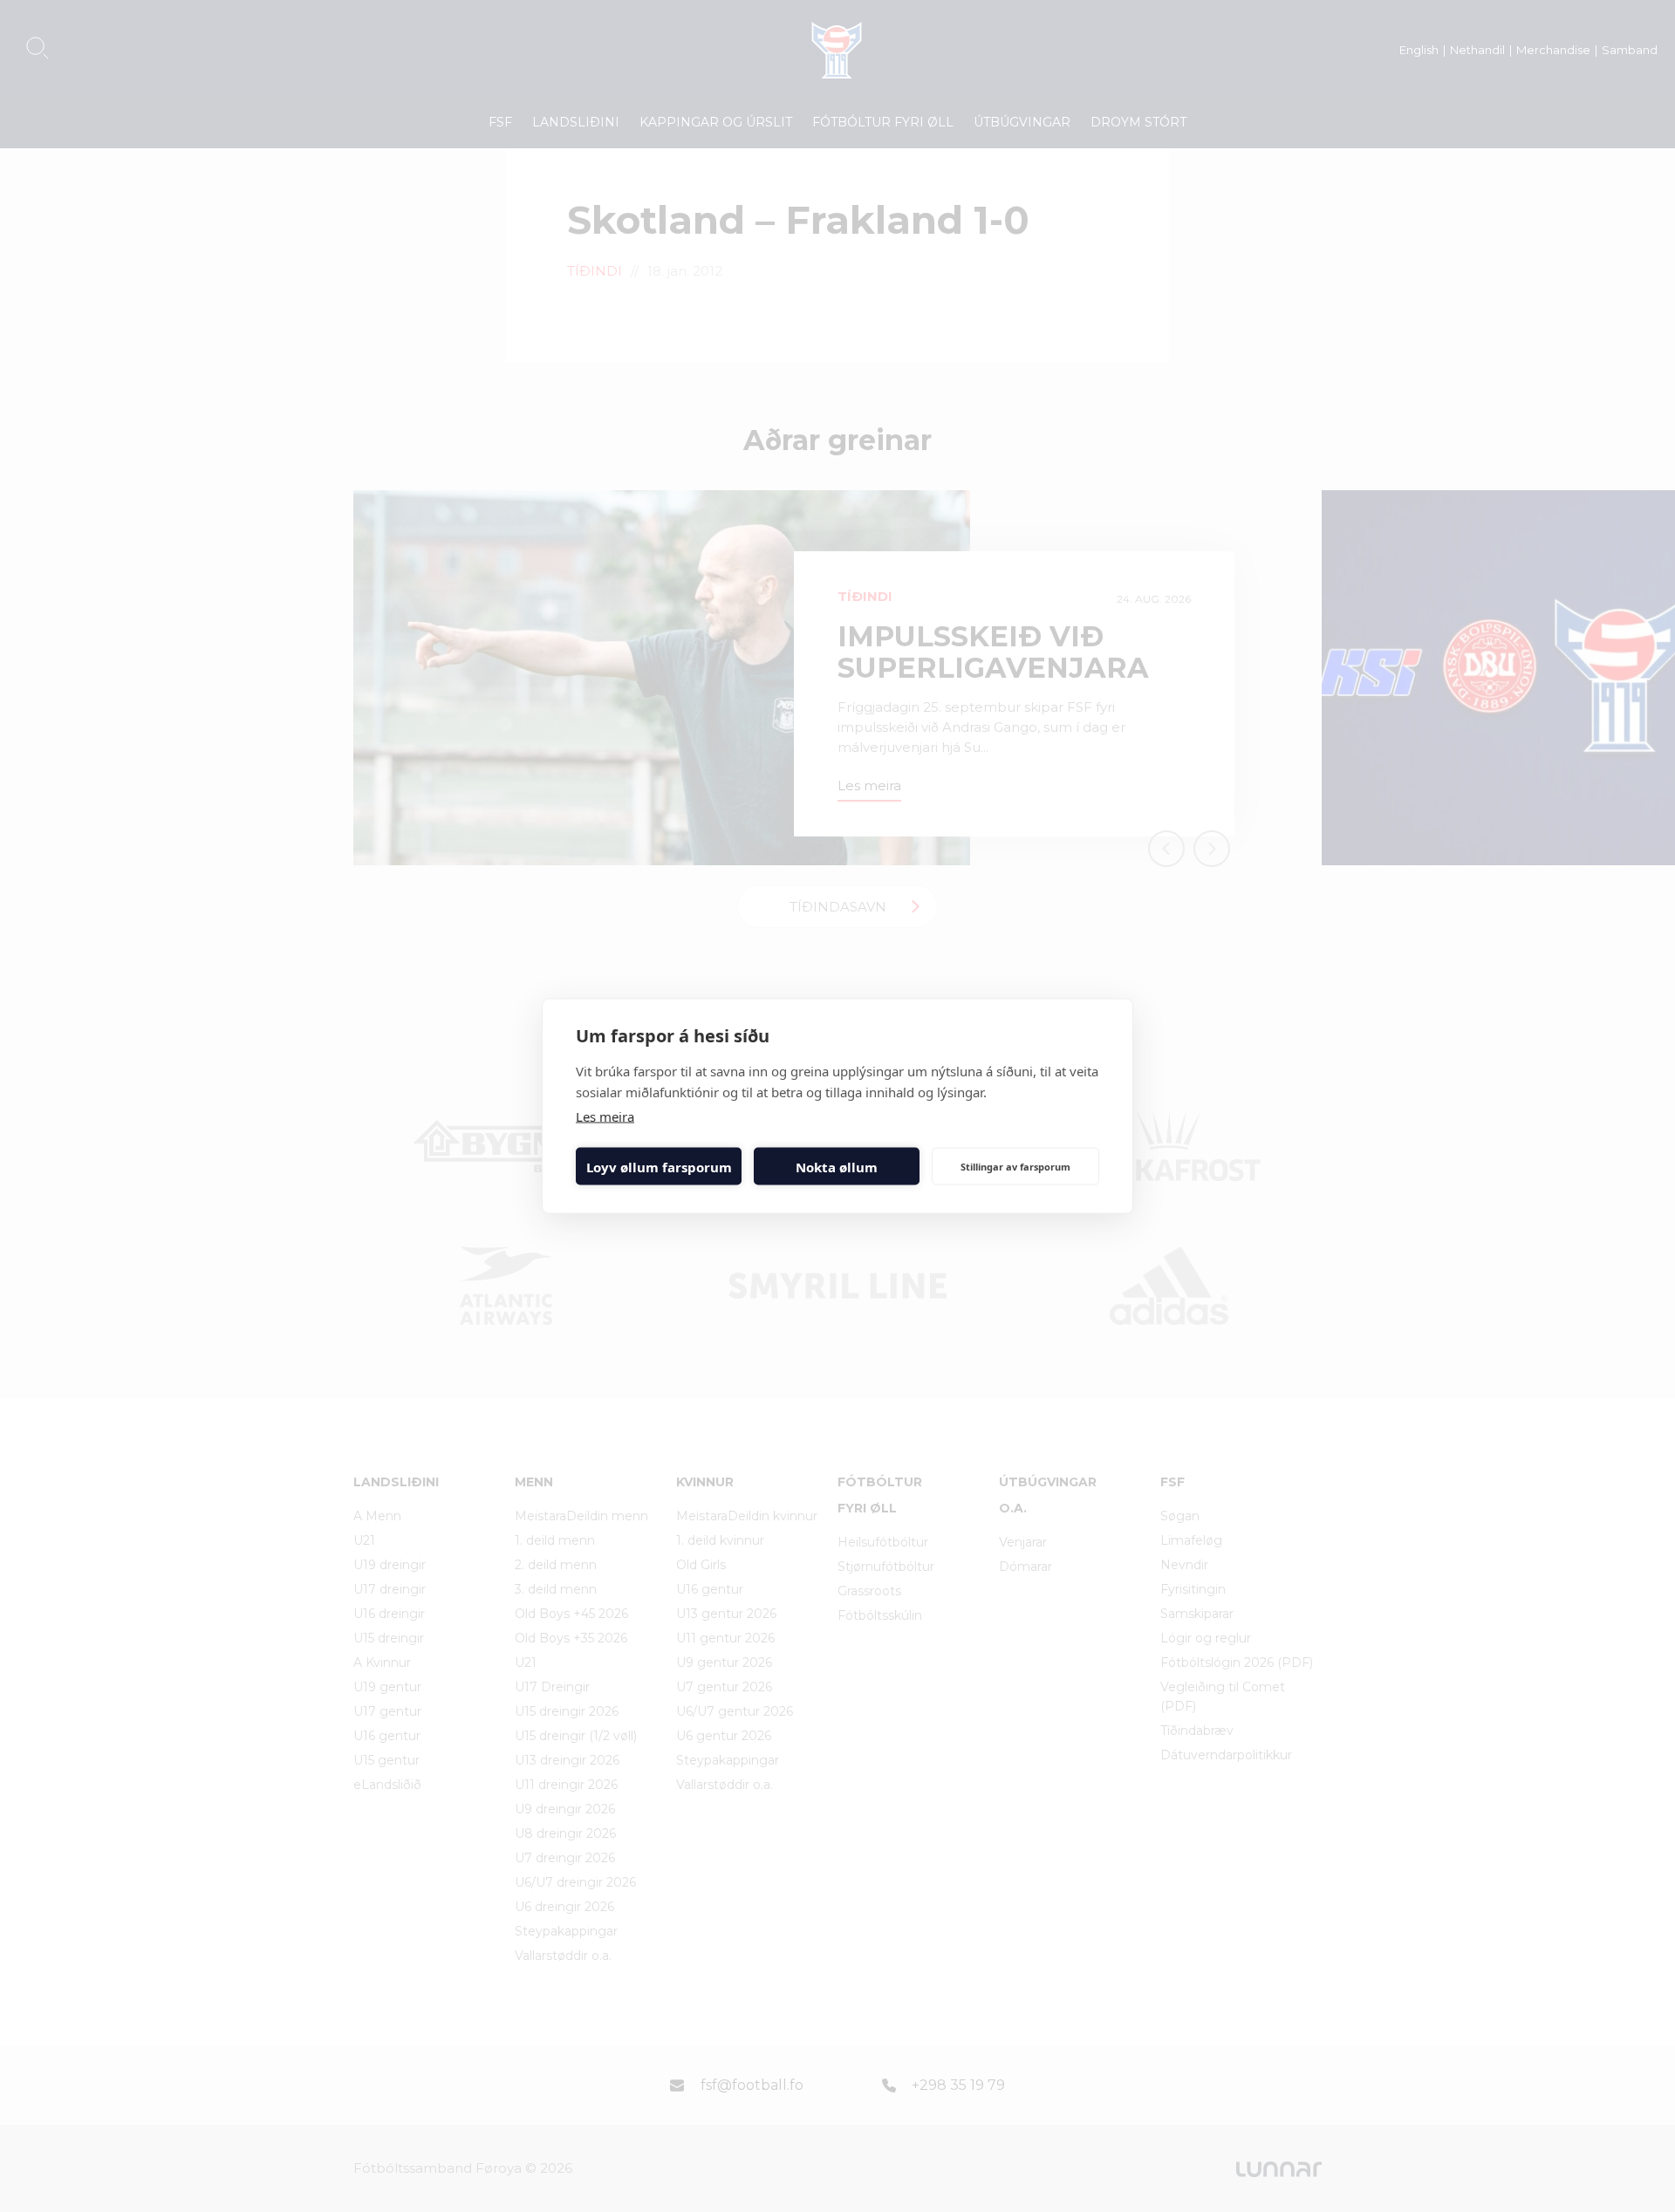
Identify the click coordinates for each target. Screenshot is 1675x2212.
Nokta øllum (837, 1166)
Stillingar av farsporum (1015, 1166)
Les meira (605, 1116)
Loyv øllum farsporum (659, 1166)
